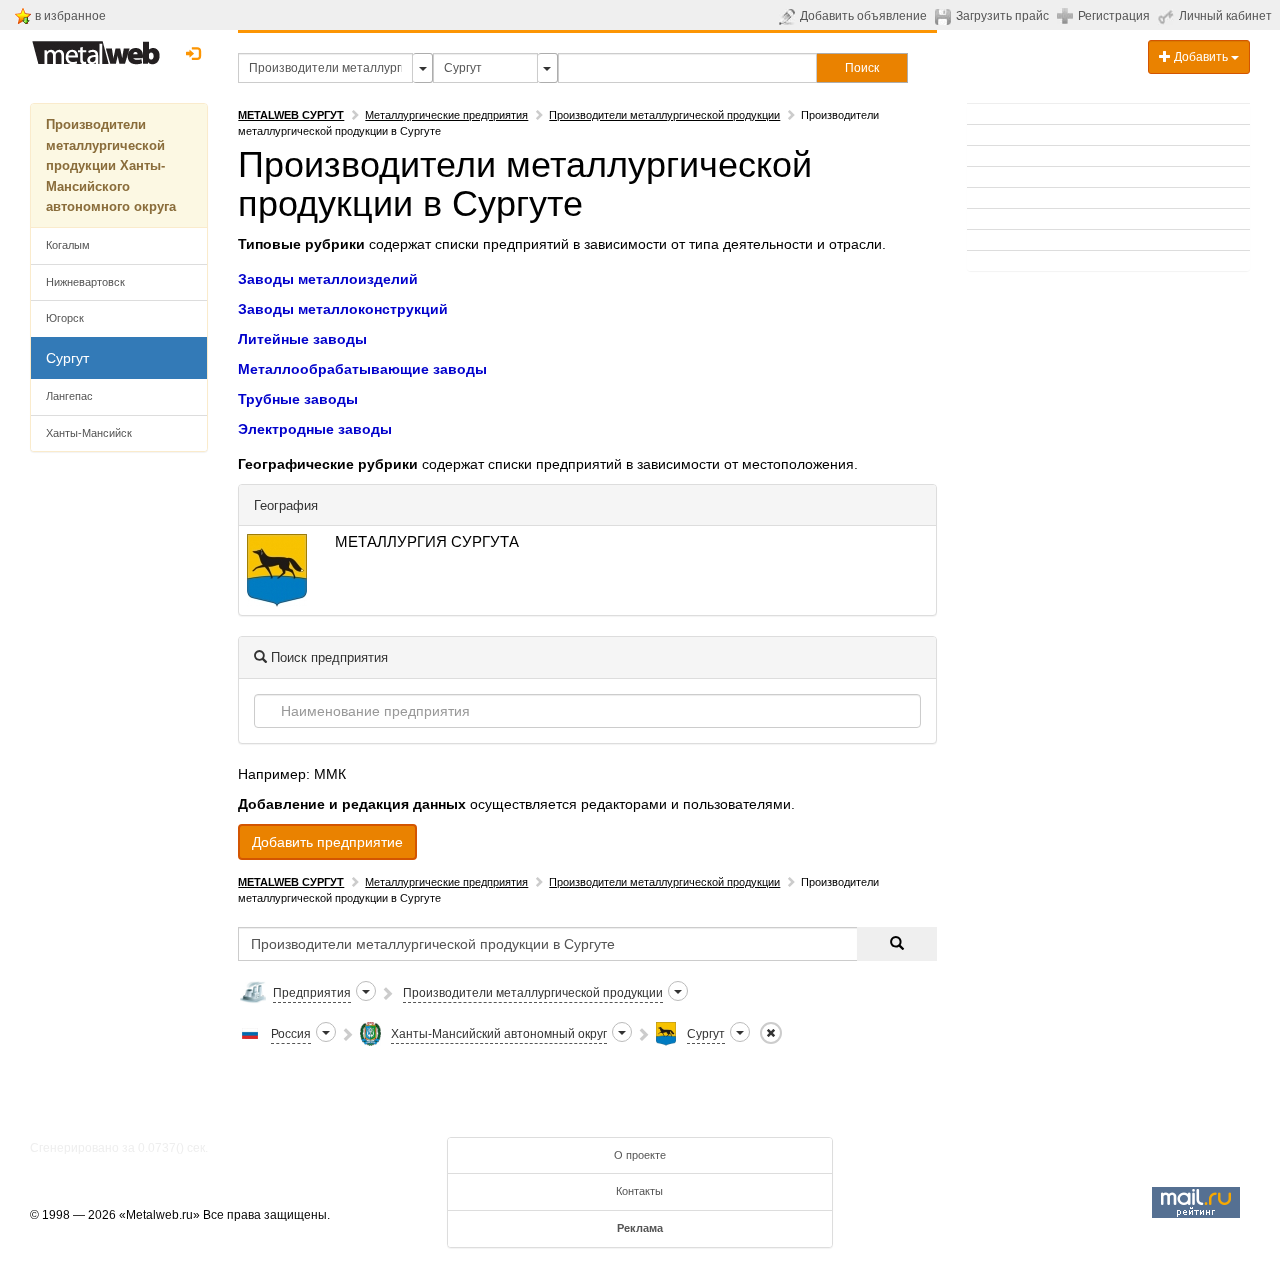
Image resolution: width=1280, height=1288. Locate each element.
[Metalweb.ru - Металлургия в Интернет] (96, 47)
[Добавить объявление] (789, 16)
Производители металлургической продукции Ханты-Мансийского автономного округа (111, 165)
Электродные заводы (315, 429)
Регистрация (1114, 16)
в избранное (70, 16)
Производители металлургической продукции (664, 115)
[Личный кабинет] (1168, 16)
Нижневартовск (85, 282)
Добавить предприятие (327, 842)
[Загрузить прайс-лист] (945, 16)
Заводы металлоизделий (328, 279)
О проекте (640, 1155)
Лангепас (69, 396)
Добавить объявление (863, 16)
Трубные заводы (298, 399)
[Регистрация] (1067, 15)
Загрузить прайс (1002, 16)
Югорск (65, 318)
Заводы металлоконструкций (343, 309)
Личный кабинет (1225, 16)
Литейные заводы (302, 339)
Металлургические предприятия (446, 115)
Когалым (68, 245)
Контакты (639, 1191)
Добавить (1201, 57)
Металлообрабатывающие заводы (362, 369)
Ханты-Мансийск (89, 433)
